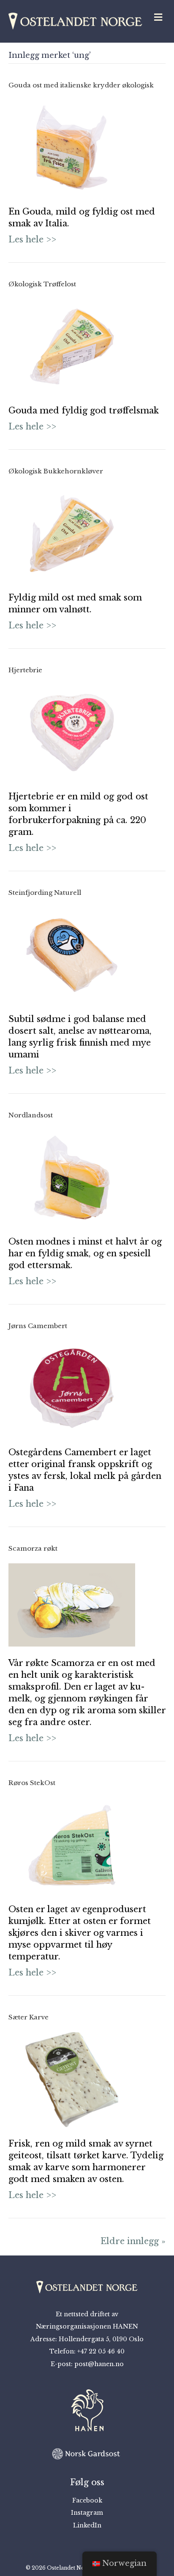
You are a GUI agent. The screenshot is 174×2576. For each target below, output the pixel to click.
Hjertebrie (25, 670)
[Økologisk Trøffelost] (72, 346)
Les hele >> (32, 239)
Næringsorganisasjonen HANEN (87, 2326)
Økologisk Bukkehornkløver (56, 471)
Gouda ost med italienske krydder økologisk (81, 85)
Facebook (87, 2500)
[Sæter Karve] (72, 2079)
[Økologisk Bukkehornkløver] (72, 533)
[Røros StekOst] (72, 1844)
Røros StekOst (32, 1783)
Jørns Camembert (38, 1326)
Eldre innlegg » (133, 2241)
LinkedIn (87, 2525)
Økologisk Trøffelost (42, 284)
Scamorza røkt (33, 1548)
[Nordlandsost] (72, 1177)
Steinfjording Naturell (45, 893)
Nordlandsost (31, 1115)
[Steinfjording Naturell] (72, 954)
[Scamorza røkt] (72, 1604)
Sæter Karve (29, 2017)
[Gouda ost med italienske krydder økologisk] (72, 147)
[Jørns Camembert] (72, 1388)
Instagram (87, 2513)
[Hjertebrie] (72, 732)
